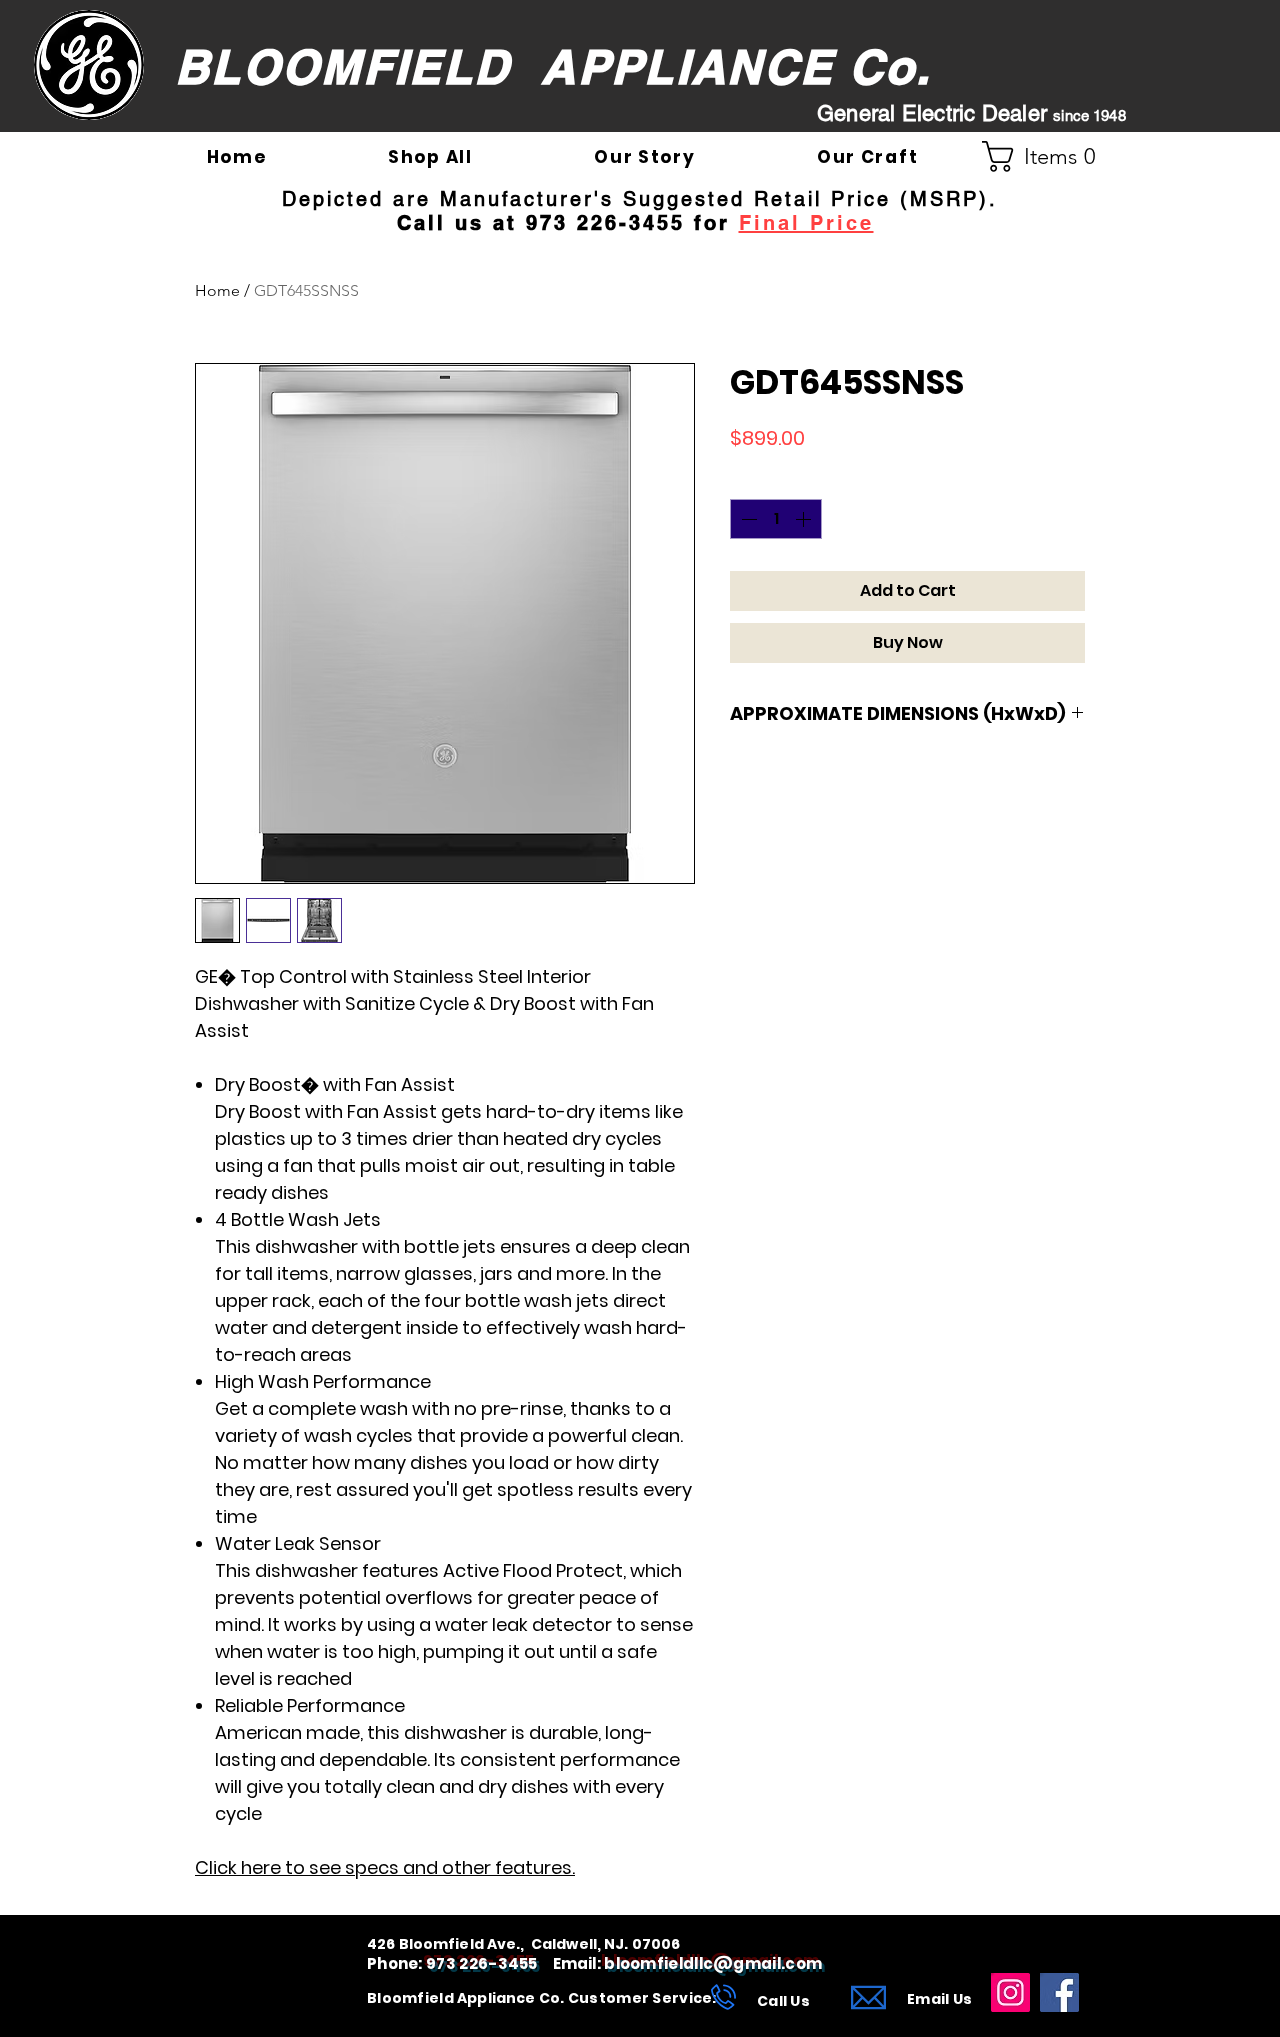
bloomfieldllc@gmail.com (713, 1963)
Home (217, 290)
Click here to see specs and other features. (385, 1867)
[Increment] (805, 519)
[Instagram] (1010, 1992)
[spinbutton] (776, 519)
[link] (1047, 156)
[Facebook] (1059, 1992)
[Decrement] (747, 519)
